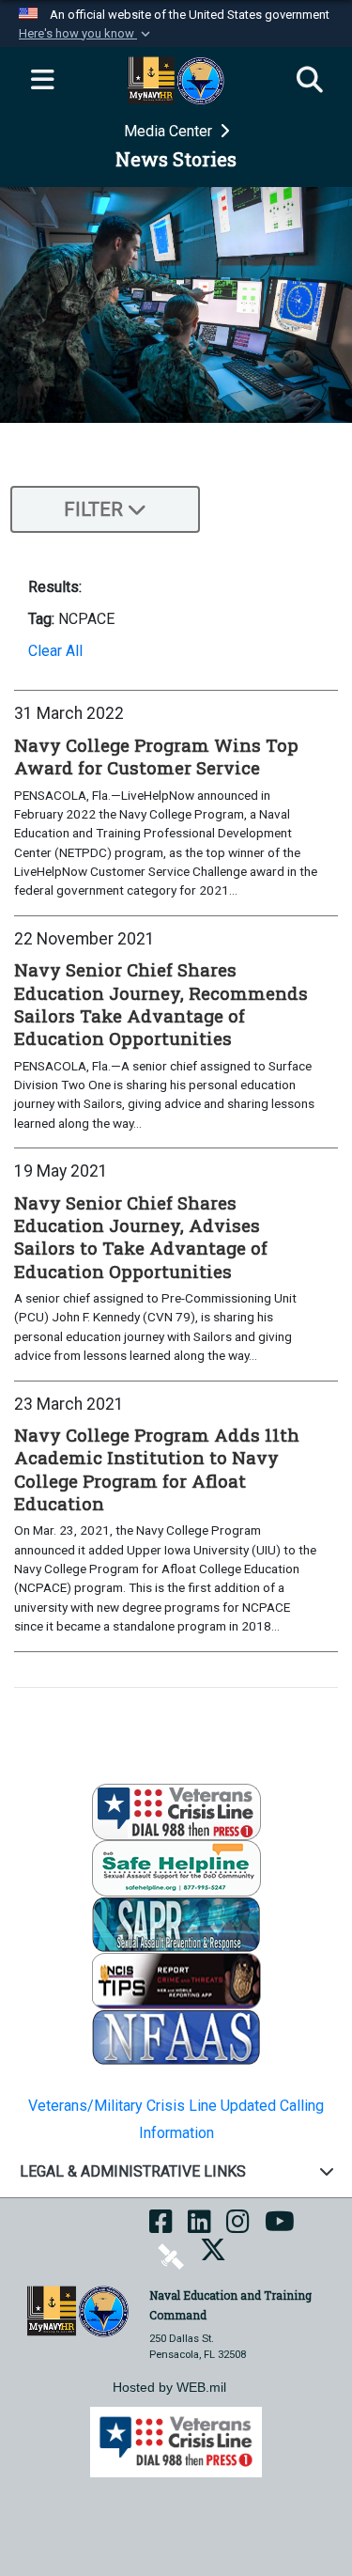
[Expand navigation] (42, 81)
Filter (93, 509)
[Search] (310, 81)
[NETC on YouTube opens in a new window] (280, 2228)
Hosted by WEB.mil (169, 2387)
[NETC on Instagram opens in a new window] (238, 2228)
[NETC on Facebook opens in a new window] (161, 2228)
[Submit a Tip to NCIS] (176, 1980)
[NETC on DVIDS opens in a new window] (171, 2256)
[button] (86, 34)
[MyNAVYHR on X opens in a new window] (213, 2256)
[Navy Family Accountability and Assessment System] (176, 2036)
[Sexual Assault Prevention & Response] (176, 1923)
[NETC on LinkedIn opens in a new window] (199, 2228)
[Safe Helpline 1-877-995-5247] (176, 1867)
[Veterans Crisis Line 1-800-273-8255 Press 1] (176, 1811)
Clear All (55, 651)
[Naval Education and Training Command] (78, 2311)
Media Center (170, 131)
